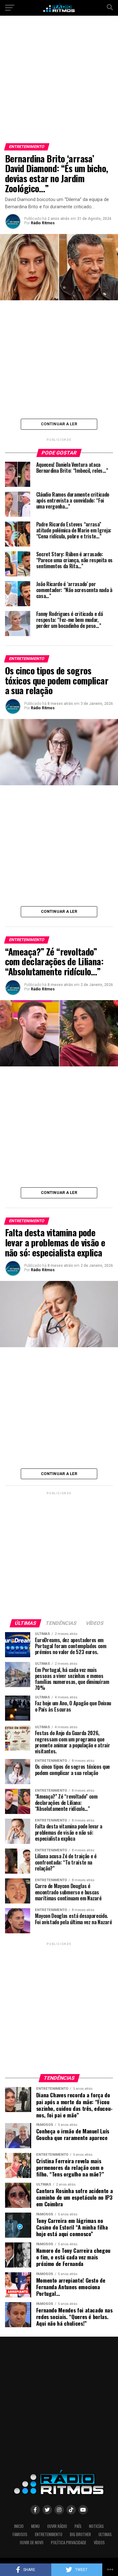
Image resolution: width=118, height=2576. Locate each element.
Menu (35, 2526)
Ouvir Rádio (57, 2526)
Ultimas (105, 2534)
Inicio (19, 2526)
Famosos (20, 2534)
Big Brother (80, 2534)
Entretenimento (49, 2534)
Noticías (96, 2526)
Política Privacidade (69, 2543)
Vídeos (99, 2543)
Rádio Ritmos (43, 223)
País (78, 2526)
